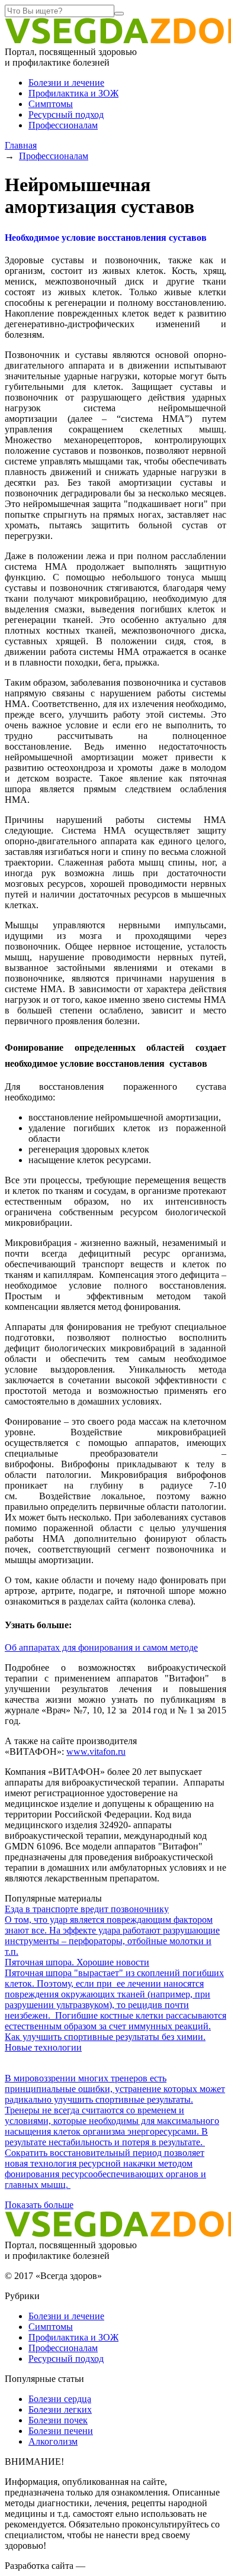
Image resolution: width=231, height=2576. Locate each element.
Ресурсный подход (66, 114)
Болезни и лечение (66, 83)
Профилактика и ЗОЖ (73, 93)
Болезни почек (58, 2420)
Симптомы (51, 104)
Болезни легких (60, 2409)
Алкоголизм (53, 2441)
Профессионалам (63, 125)
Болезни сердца (60, 2399)
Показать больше (39, 2205)
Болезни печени (61, 2431)
